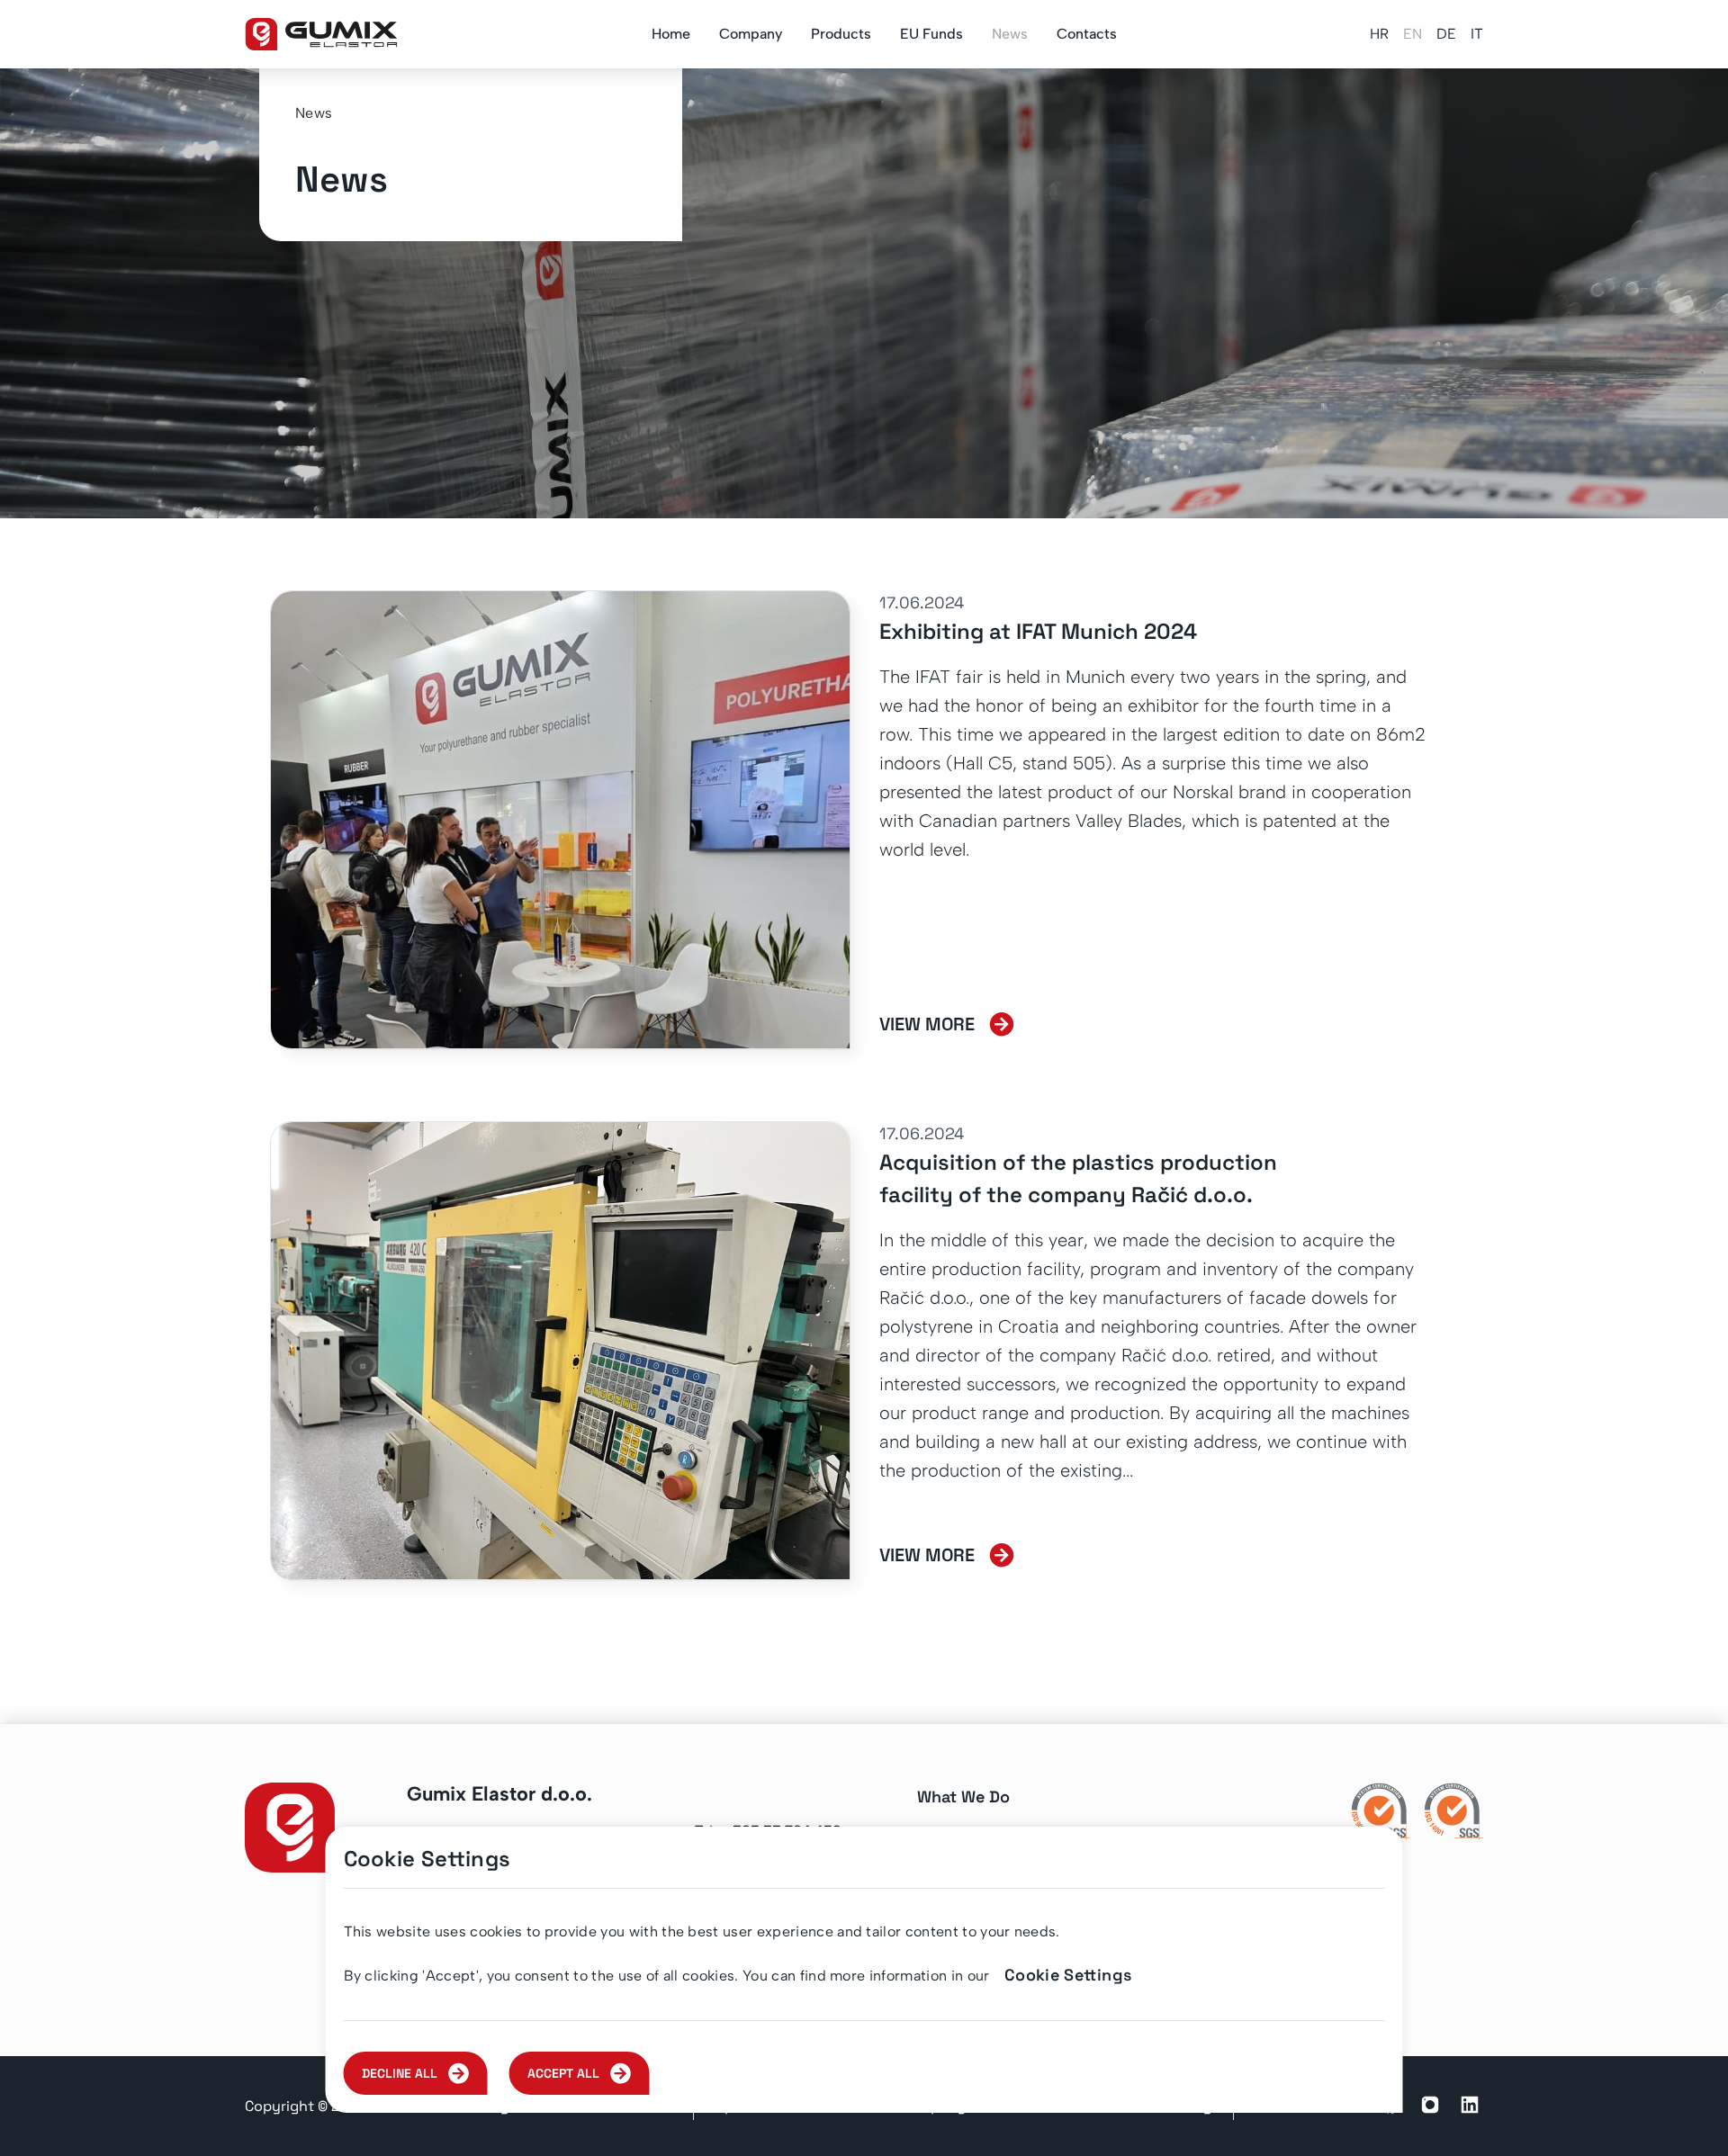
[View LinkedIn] (1470, 2107)
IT (1477, 34)
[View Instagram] (1430, 2107)
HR (1379, 34)
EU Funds (931, 34)
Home (671, 34)
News (1010, 34)
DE (1446, 34)
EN (1413, 34)
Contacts (1087, 34)
